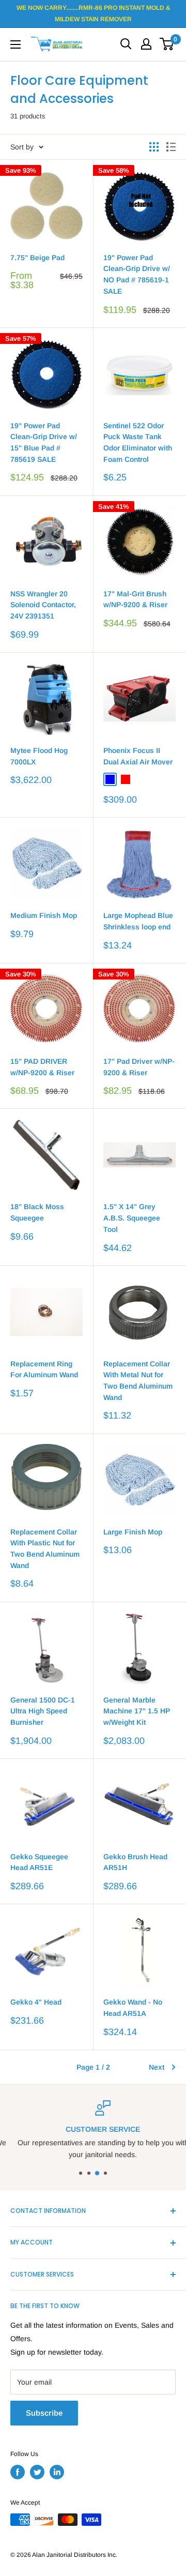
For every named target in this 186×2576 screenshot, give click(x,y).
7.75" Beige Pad (37, 258)
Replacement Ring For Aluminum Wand (44, 1369)
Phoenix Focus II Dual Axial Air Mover (138, 756)
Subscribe (44, 2413)
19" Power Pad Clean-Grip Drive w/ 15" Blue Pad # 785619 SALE (44, 442)
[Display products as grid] (154, 147)
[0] (167, 44)
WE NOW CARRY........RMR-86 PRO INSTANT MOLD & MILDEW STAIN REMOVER (93, 13)
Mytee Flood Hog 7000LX (39, 756)
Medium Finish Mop (44, 915)
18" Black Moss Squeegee (37, 1212)
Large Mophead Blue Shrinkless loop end (138, 921)
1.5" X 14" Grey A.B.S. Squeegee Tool (132, 1218)
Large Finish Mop (133, 1532)
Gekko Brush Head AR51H (135, 1862)
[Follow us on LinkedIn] (57, 2472)
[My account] (146, 44)
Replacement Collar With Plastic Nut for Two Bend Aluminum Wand (45, 1549)
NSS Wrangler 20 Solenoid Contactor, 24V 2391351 (43, 605)
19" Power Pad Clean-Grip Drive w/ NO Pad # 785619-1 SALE (137, 274)
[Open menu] (16, 44)
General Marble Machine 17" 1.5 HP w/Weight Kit (137, 1711)
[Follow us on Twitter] (37, 2472)
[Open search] (126, 44)
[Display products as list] (171, 147)
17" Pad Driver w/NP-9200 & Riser (139, 1067)
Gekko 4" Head (36, 2002)
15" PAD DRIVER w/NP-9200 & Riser (42, 1067)
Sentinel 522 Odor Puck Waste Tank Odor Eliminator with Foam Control (138, 442)
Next (157, 2067)
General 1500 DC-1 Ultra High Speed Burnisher (43, 1711)
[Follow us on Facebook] (18, 2472)
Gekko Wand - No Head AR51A (133, 2008)
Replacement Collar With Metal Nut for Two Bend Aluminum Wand (138, 1381)
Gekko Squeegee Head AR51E (39, 1862)
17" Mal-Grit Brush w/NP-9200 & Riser (135, 599)
